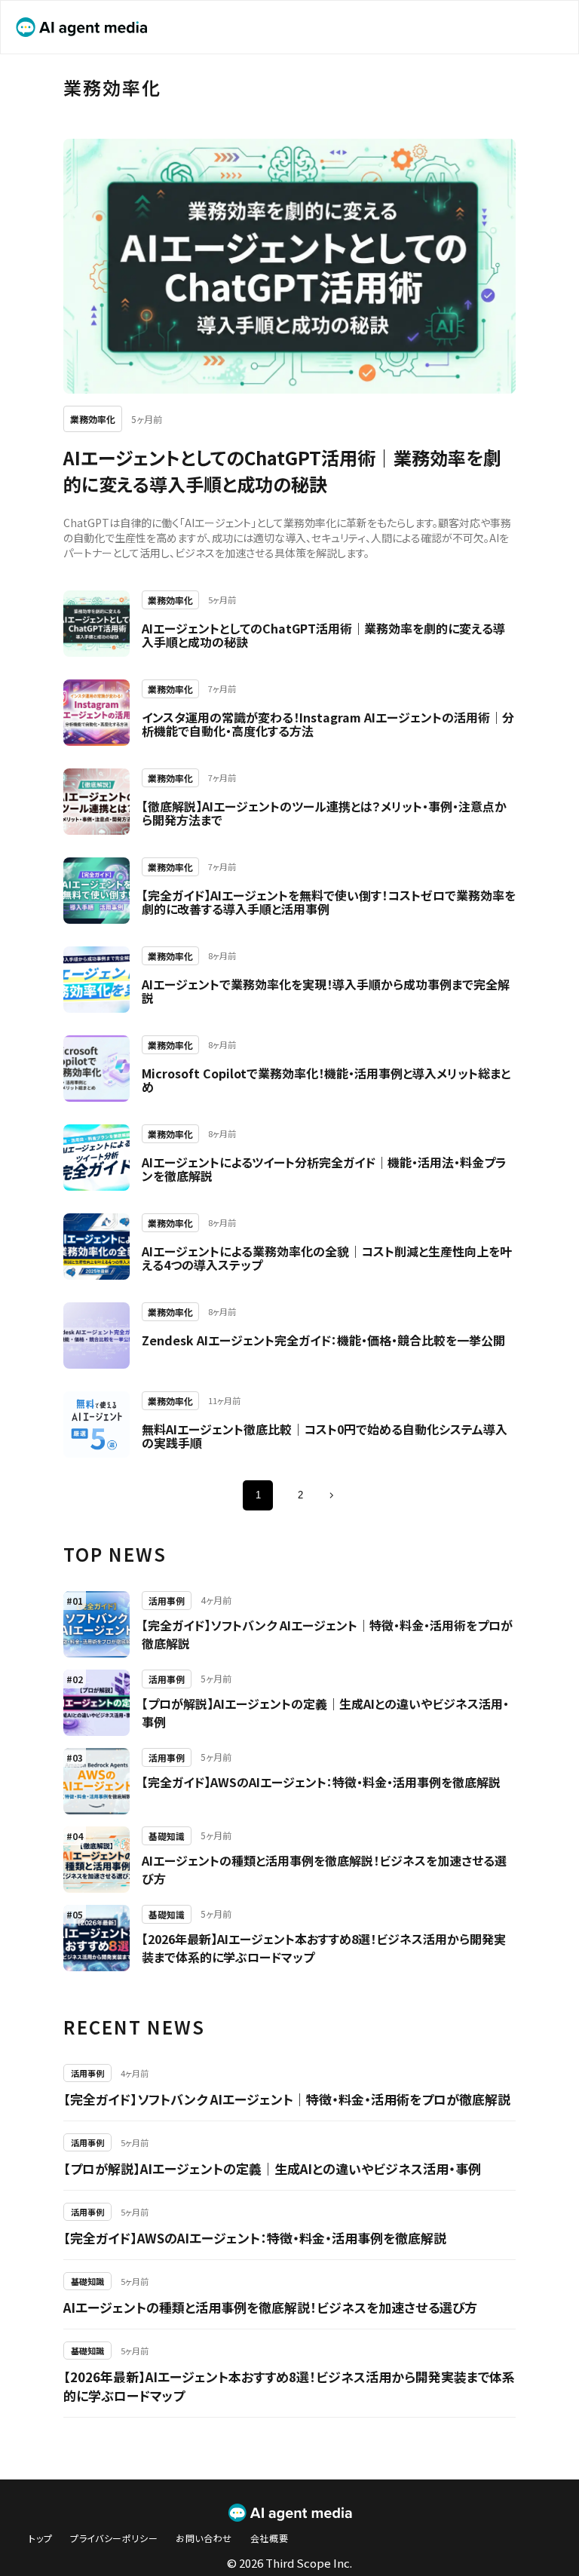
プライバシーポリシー (114, 2538)
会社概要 (269, 2538)
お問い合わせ (204, 2538)
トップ (40, 2538)
